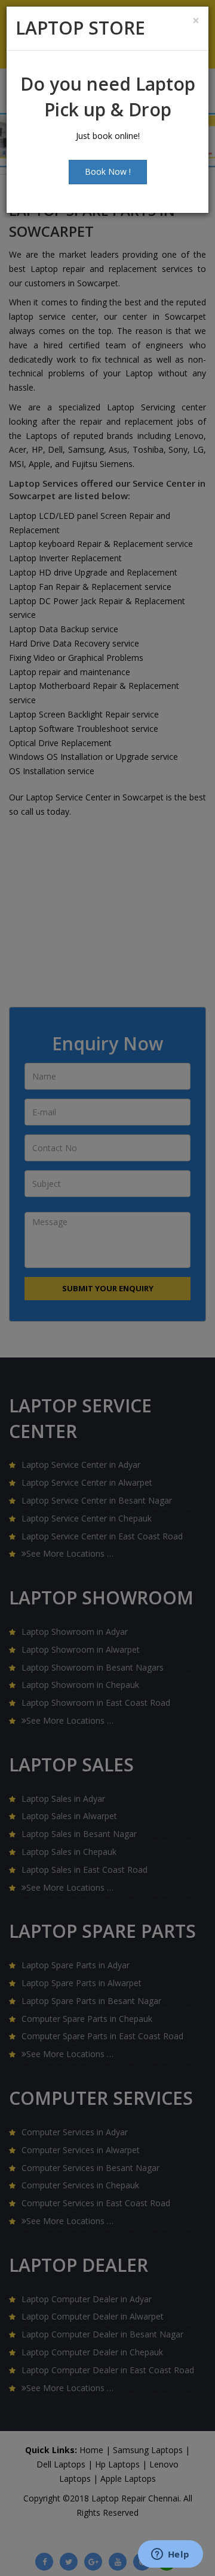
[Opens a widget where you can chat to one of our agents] (170, 2555)
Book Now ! (108, 171)
